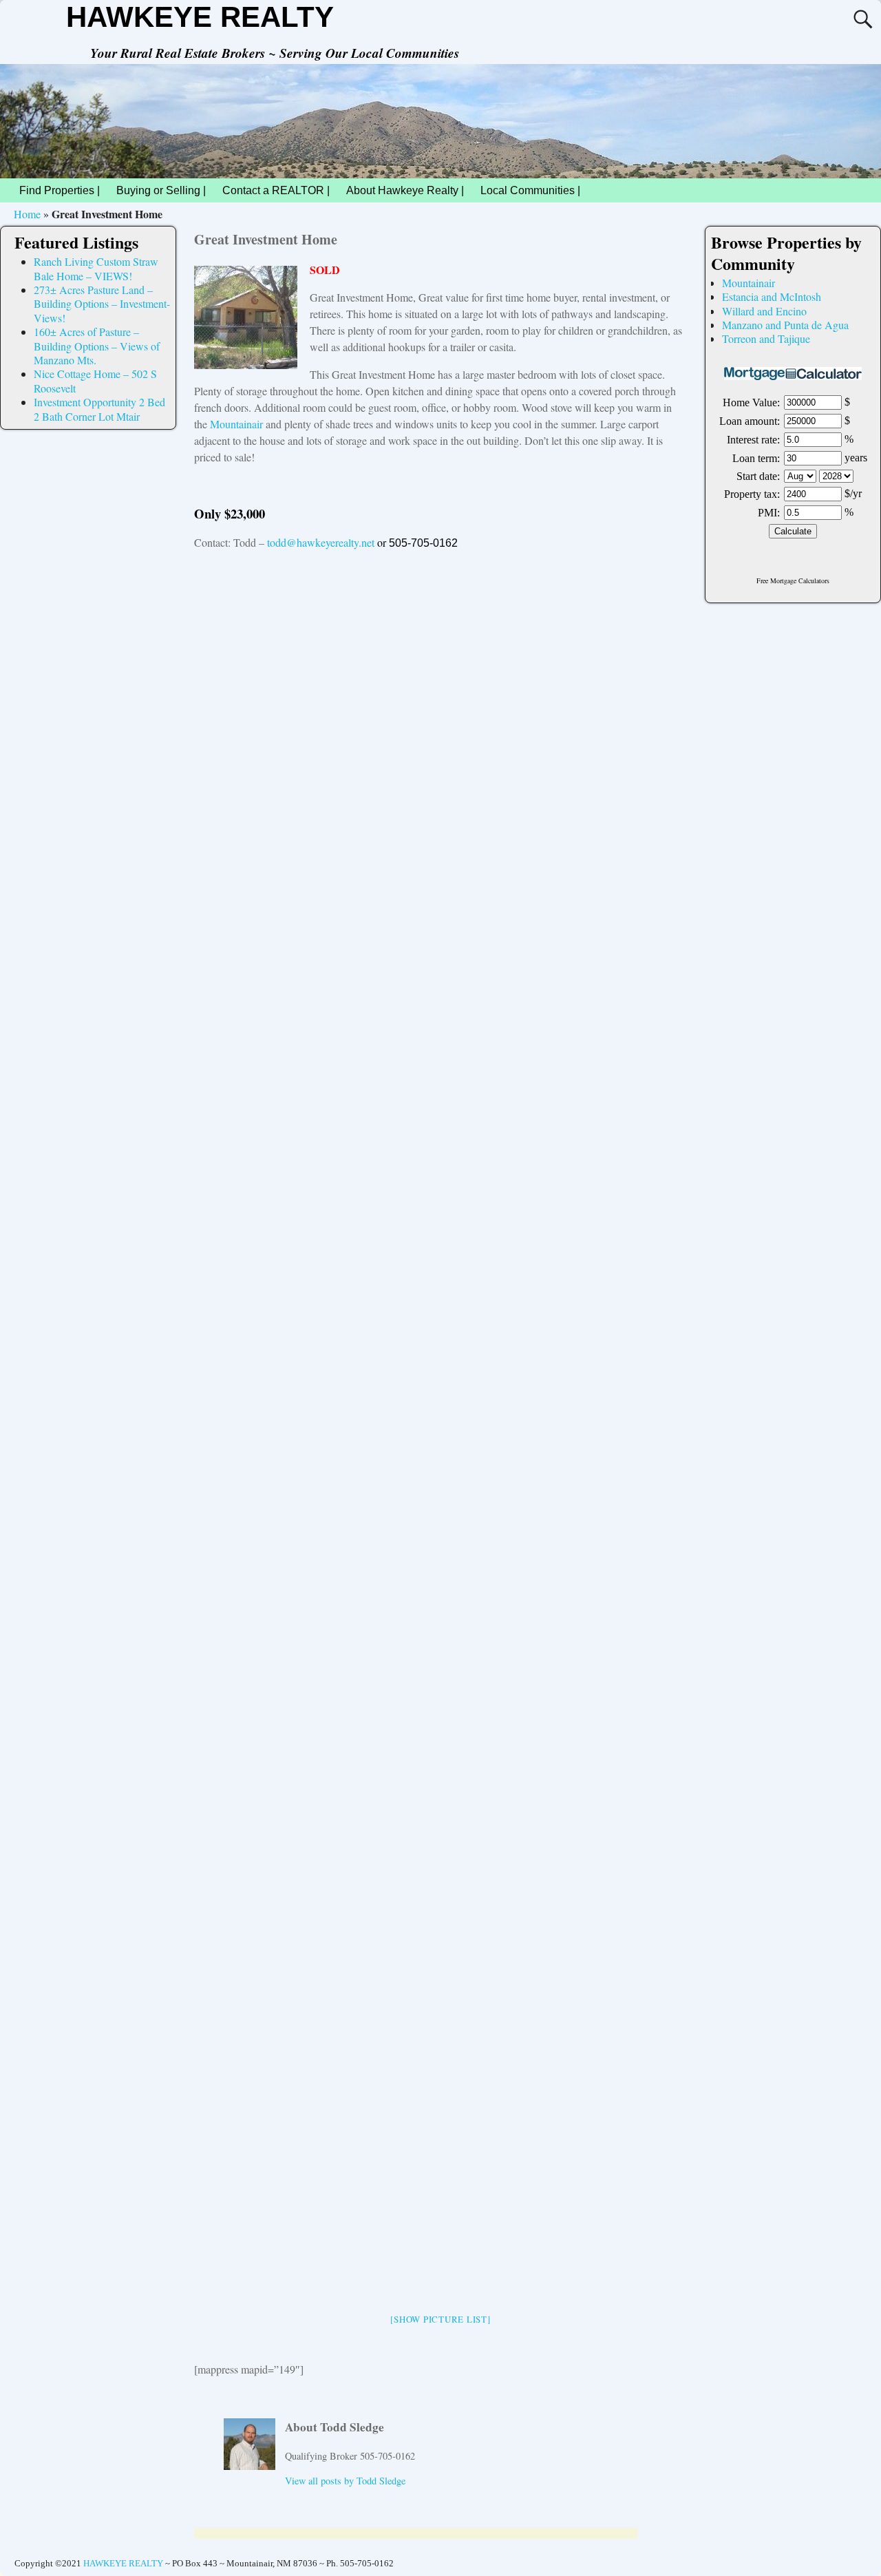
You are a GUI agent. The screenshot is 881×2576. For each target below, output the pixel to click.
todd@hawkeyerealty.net (321, 542)
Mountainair (236, 424)
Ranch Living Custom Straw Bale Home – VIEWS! (96, 268)
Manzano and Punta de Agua (785, 325)
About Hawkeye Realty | (405, 190)
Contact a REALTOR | (276, 190)
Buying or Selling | (161, 190)
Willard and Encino (764, 311)
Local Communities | (530, 190)
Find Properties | (60, 190)
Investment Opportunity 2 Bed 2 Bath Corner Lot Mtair (99, 409)
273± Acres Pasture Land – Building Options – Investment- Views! (102, 304)
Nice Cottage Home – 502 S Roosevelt (95, 380)
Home (27, 214)
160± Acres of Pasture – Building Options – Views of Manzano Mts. (97, 346)
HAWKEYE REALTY (200, 17)
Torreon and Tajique (766, 338)
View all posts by (345, 2481)
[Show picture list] (440, 2319)
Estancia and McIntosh (772, 296)
